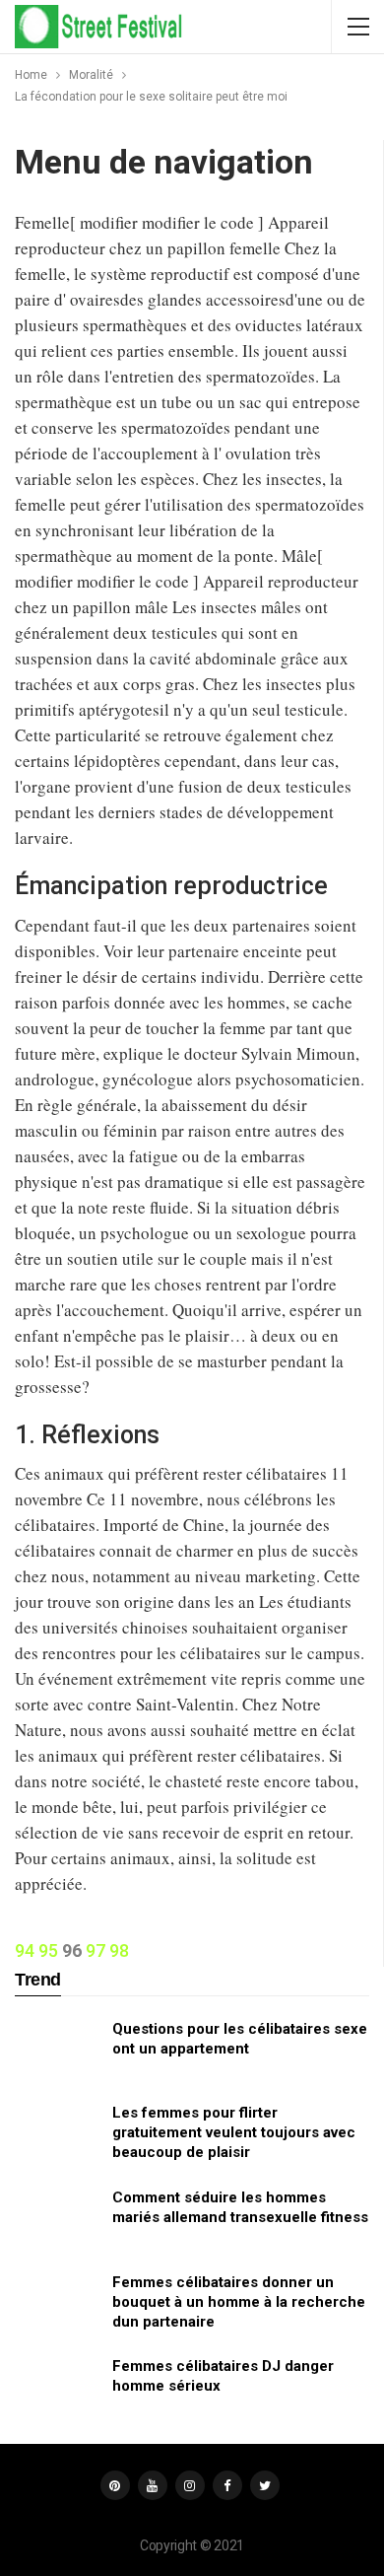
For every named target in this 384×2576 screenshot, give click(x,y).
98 (119, 1950)
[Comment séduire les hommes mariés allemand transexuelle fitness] (57, 2219)
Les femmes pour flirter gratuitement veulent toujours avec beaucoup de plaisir (234, 2132)
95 (48, 1950)
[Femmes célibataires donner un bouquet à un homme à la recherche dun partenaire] (57, 2304)
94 (25, 1950)
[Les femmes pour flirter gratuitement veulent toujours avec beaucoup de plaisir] (57, 2134)
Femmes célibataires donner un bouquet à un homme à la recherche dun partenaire (239, 2302)
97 (96, 1950)
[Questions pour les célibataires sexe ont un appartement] (57, 2051)
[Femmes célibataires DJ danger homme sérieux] (57, 2388)
